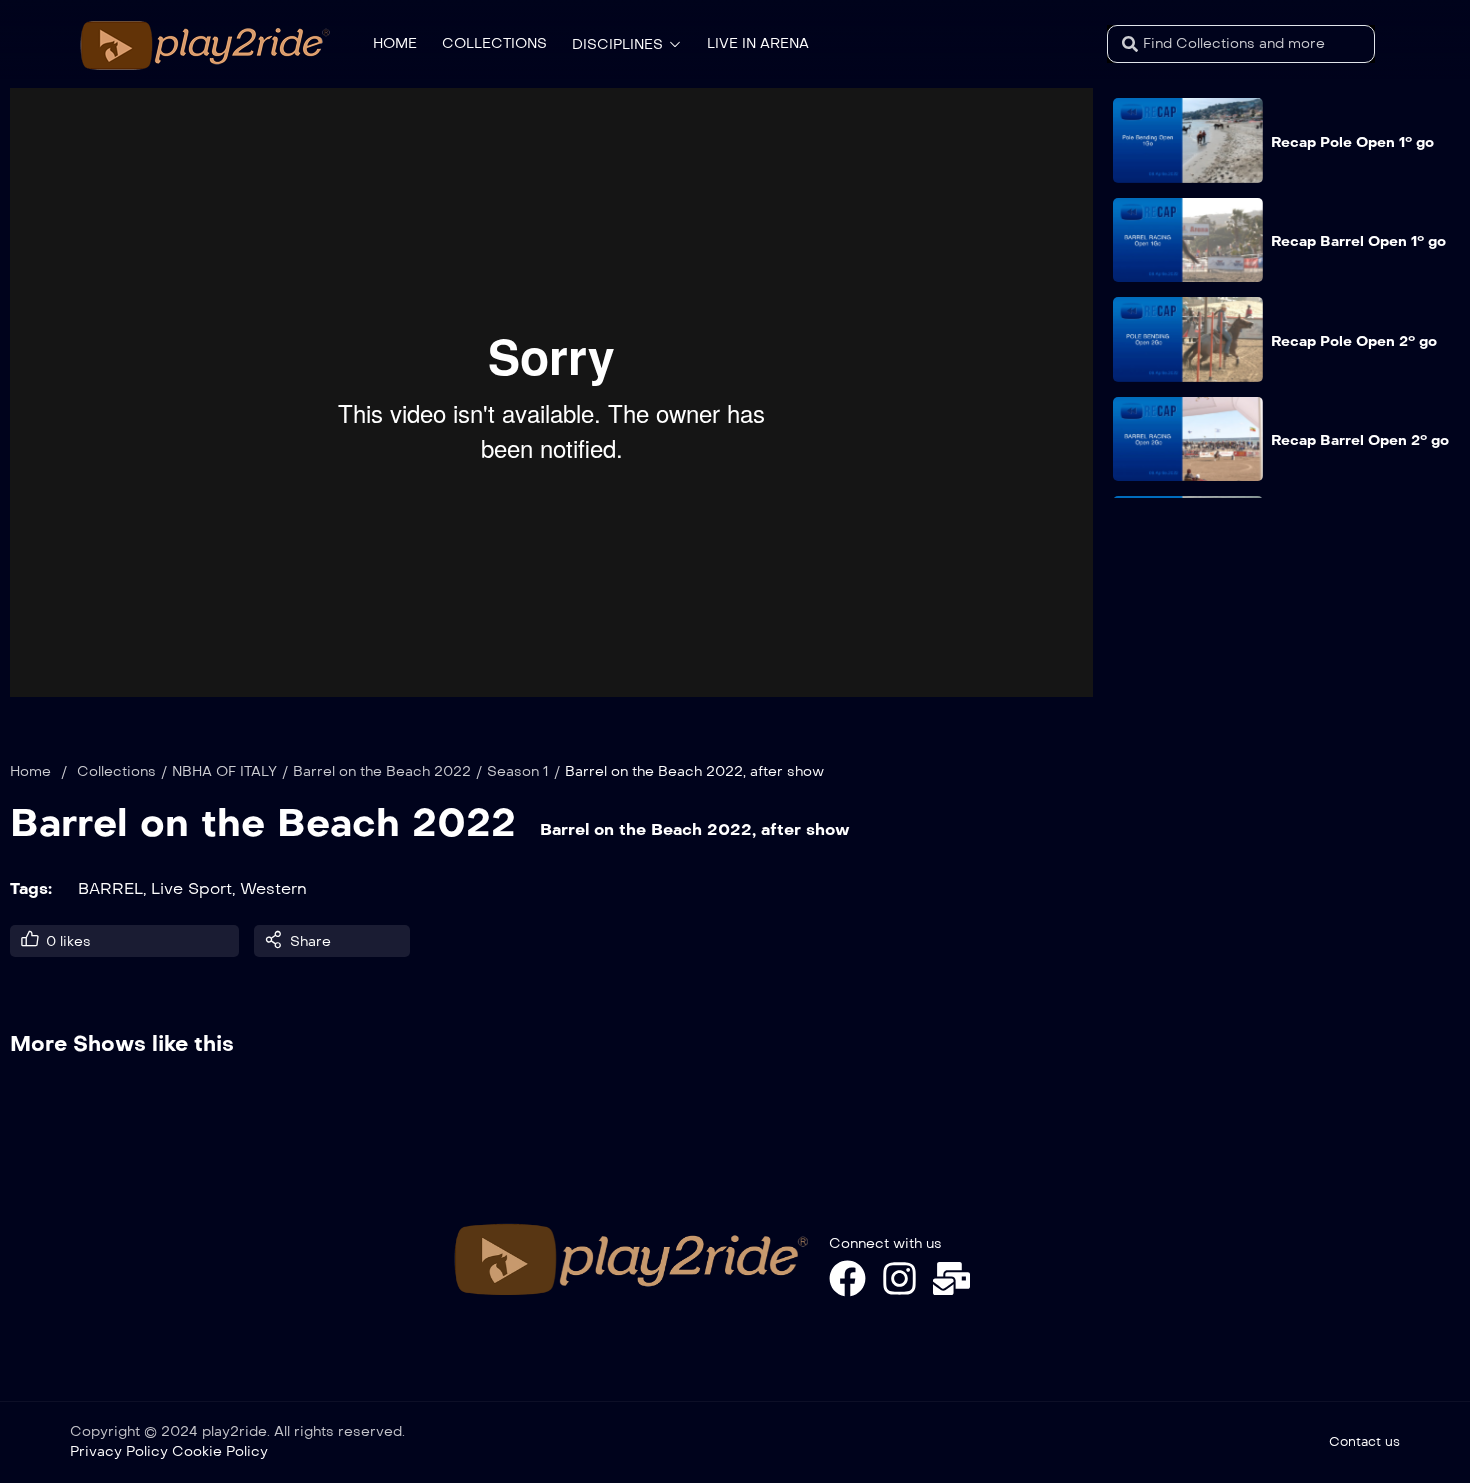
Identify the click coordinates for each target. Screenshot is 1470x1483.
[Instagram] (899, 1278)
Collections (116, 771)
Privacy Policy (119, 1451)
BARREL (110, 888)
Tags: (31, 888)
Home (30, 771)
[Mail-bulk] (951, 1278)
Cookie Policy (220, 1451)
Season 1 (518, 771)
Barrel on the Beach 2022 (382, 771)
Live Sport (191, 888)
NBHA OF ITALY (224, 771)
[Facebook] (847, 1278)
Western (273, 888)
